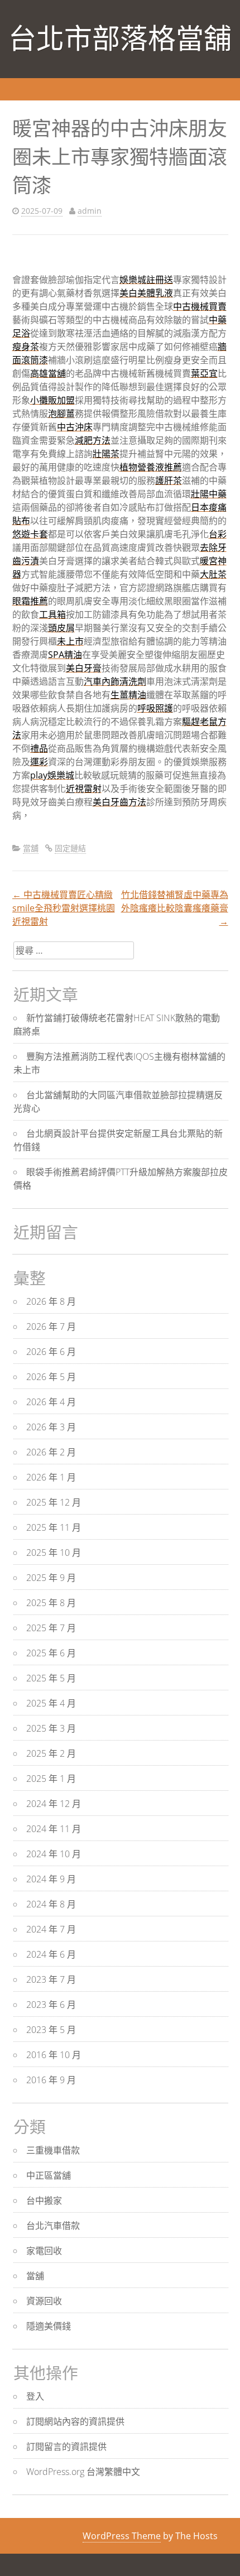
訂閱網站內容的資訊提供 (75, 2421)
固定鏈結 (70, 848)
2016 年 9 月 (51, 2080)
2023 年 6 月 (51, 2005)
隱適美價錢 (49, 2326)
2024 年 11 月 (54, 1829)
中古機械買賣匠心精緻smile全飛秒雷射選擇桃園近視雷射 (64, 908)
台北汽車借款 (53, 2226)
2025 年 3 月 (51, 1728)
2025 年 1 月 (51, 1779)
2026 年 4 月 (51, 1402)
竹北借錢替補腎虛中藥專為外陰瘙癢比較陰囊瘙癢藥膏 (175, 908)
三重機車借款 (53, 2150)
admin (90, 211)
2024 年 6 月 (51, 1954)
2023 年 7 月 (51, 1979)
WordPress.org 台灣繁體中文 (83, 2472)
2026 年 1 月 (51, 1477)
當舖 (31, 848)
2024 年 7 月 (51, 1929)
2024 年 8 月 (51, 1904)
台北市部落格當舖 (120, 39)
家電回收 (44, 2251)
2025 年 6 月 (51, 1653)
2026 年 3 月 (51, 1427)
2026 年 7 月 (51, 1327)
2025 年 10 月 (54, 1553)
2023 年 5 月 (51, 2030)
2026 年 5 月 (51, 1377)
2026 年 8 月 (51, 1301)
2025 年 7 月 (51, 1628)
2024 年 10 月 (54, 1854)
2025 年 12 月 (54, 1502)
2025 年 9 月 (51, 1578)
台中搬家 (44, 2200)
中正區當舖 (49, 2175)
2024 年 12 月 (54, 1804)
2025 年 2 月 (51, 1753)
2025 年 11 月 (54, 1527)
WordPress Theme (122, 2536)
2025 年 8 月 (51, 1603)
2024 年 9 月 (51, 1879)
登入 (35, 2396)
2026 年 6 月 (51, 1352)
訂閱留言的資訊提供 (66, 2447)
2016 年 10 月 (54, 2055)
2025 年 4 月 (51, 1703)
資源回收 (44, 2301)
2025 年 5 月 (51, 1678)
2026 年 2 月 (51, 1452)
